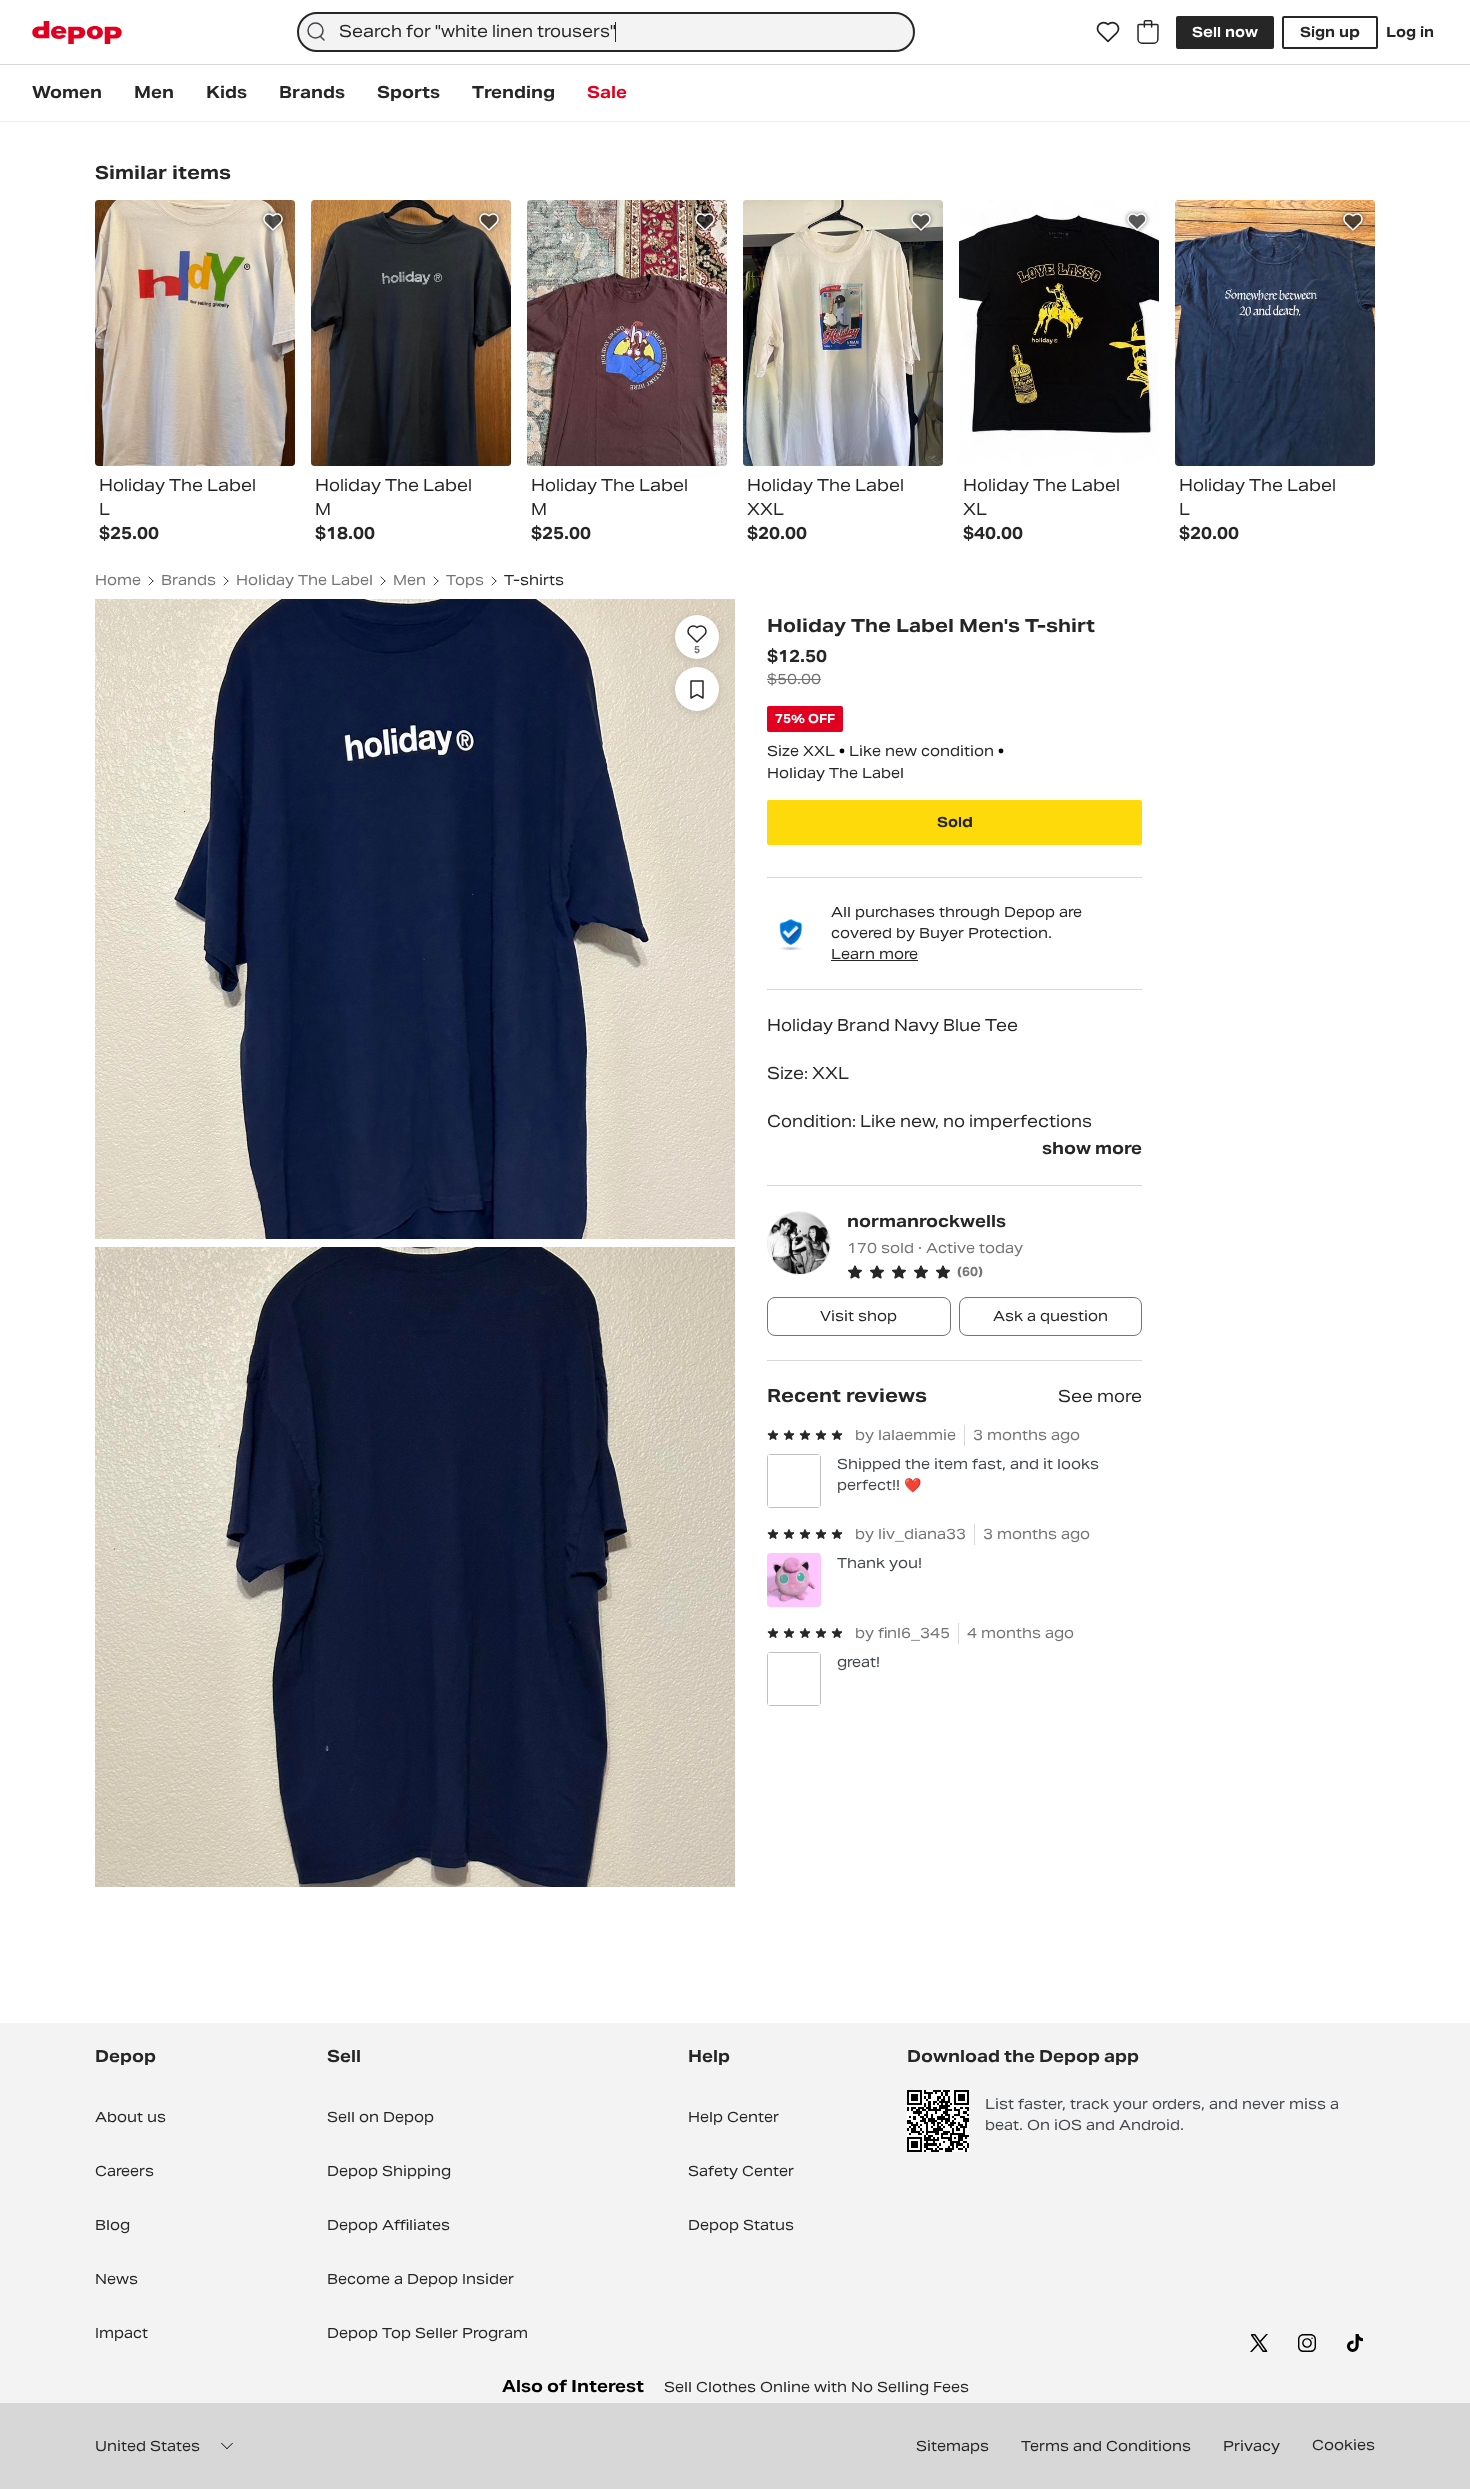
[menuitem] (67, 93)
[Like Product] (273, 222)
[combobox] (605, 32)
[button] (994, 1272)
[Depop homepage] (77, 32)
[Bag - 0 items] (1148, 32)
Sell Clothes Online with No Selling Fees (816, 2387)
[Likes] (1108, 32)
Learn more (874, 954)
